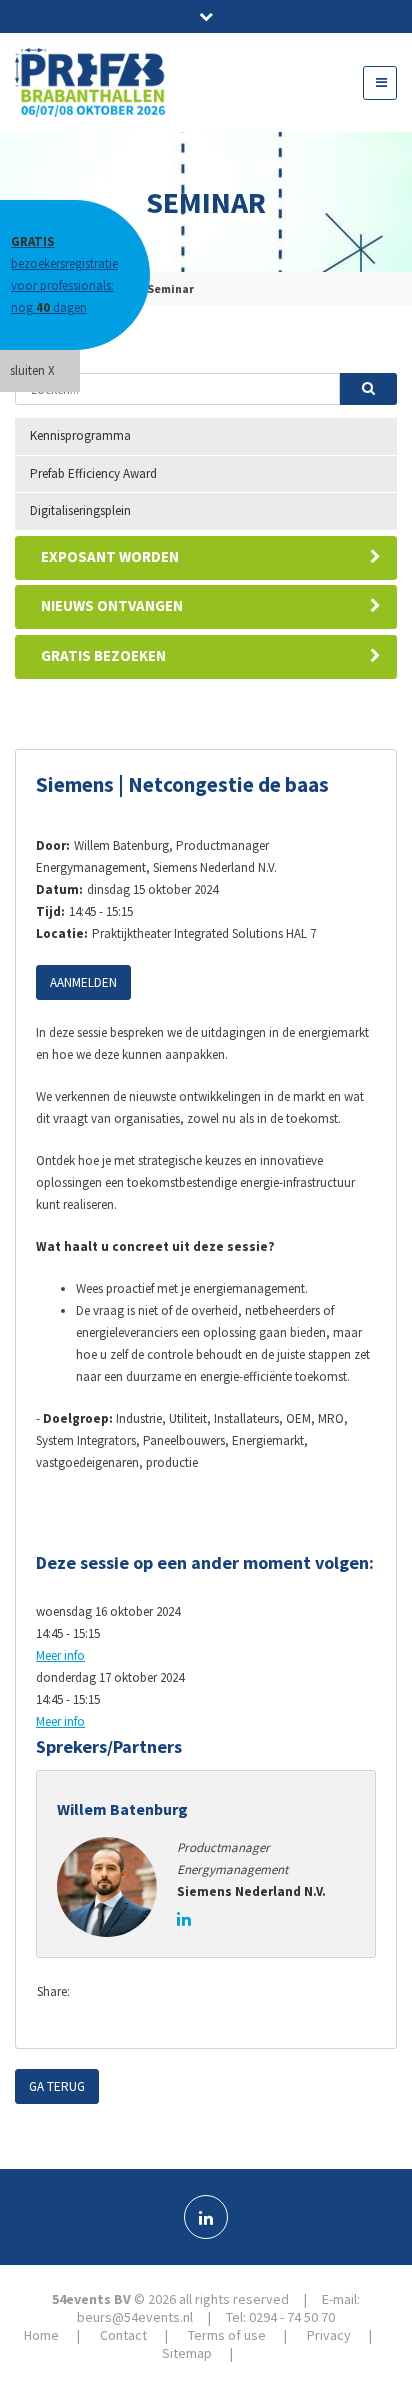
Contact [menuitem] (123, 2335)
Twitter (134, 1993)
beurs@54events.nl (135, 2317)
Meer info (60, 1655)
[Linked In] (206, 2217)
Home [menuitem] (41, 2335)
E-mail (214, 1993)
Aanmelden (83, 982)
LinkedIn (174, 1993)
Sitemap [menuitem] (187, 2353)
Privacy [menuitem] (329, 2335)
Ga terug (57, 2086)
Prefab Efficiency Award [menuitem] (93, 473)
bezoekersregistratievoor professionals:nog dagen (64, 274)
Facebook (94, 1993)
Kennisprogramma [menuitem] (80, 435)
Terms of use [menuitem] (227, 2335)
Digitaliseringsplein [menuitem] (80, 510)
